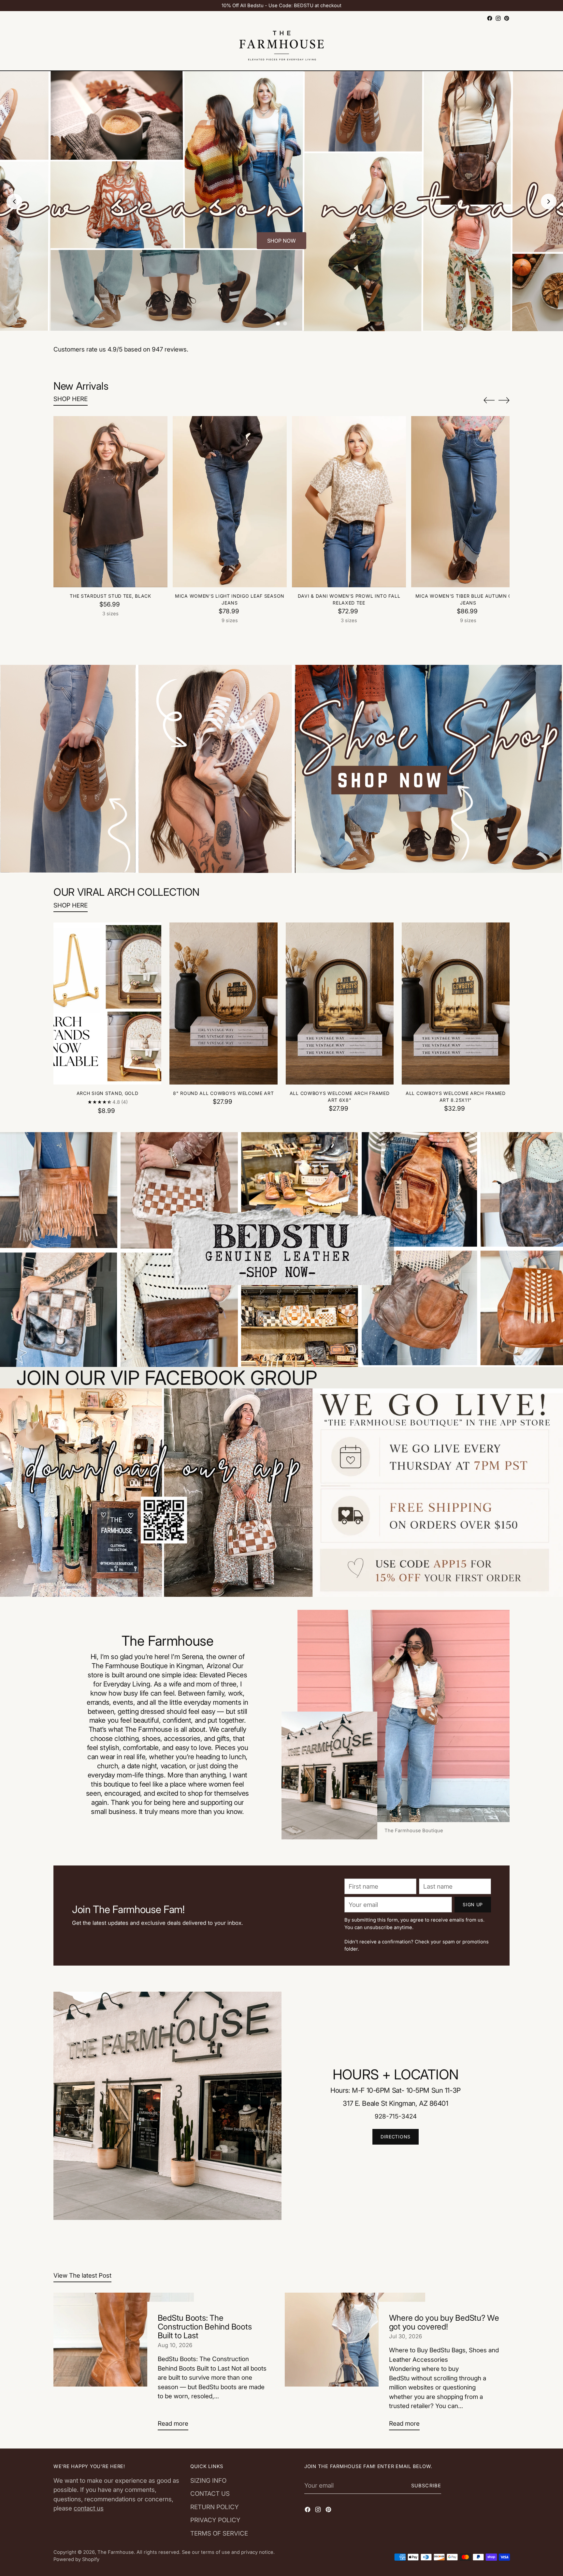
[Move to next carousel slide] (504, 400)
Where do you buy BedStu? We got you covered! (444, 2322)
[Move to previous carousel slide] (489, 400)
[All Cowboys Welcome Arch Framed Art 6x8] (340, 1003)
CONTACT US (210, 2494)
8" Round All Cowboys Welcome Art (223, 1093)
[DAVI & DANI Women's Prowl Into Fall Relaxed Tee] (349, 502)
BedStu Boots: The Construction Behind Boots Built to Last (205, 2327)
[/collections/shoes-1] (281, 769)
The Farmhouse (116, 2552)
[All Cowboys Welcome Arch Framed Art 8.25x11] (456, 1003)
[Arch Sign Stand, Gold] (107, 1003)
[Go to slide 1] (278, 323)
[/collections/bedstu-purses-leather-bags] (281, 1250)
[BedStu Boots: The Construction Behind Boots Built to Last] (124, 2364)
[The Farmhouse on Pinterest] (507, 18)
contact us (89, 2508)
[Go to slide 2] (285, 323)
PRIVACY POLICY (215, 2520)
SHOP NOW (281, 241)
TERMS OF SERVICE (219, 2533)
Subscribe (426, 2486)
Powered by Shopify (76, 2559)
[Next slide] (549, 202)
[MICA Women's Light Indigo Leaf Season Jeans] (230, 502)
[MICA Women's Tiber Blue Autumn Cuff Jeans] (468, 502)
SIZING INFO (208, 2481)
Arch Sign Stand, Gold (108, 1093)
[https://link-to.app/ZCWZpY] (281, 1493)
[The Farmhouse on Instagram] (498, 18)
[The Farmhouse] (281, 47)
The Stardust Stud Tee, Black (110, 596)
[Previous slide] (14, 202)
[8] (223, 1003)
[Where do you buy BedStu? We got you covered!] (355, 2364)
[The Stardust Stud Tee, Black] (110, 502)
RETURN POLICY (215, 2507)
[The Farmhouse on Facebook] (490, 18)
